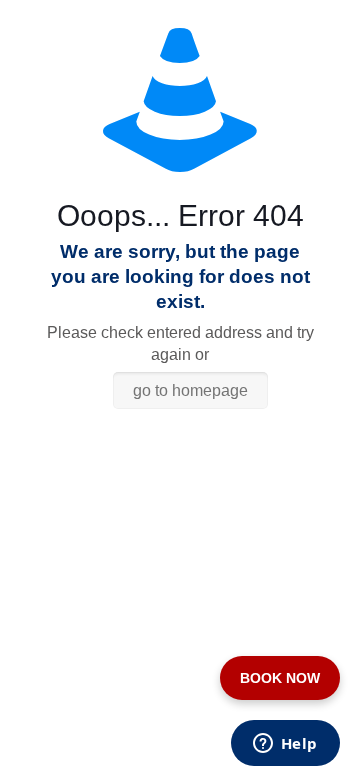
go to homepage (190, 390)
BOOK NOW (280, 678)
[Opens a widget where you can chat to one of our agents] (285, 745)
